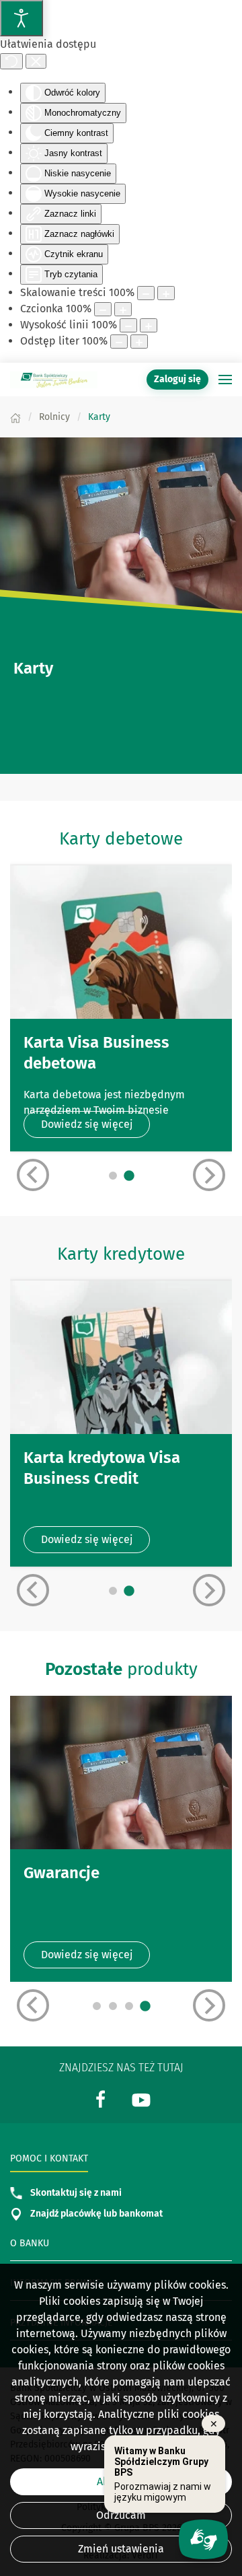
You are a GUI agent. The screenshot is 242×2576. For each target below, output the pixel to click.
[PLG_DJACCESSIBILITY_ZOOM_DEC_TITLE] (146, 293)
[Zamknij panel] (36, 61)
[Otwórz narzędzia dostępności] (22, 18)
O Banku (30, 2243)
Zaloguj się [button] (177, 379)
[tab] (113, 1176)
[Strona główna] (15, 417)
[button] (225, 380)
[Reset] (11, 61)
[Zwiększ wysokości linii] (149, 325)
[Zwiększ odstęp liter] (139, 342)
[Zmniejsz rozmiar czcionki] (103, 309)
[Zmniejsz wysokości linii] (128, 325)
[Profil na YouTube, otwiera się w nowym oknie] (141, 2099)
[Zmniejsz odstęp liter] (119, 342)
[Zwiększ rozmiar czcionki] (123, 309)
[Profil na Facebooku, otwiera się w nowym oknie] (101, 2099)
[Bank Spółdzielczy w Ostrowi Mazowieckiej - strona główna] (54, 380)
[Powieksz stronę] (166, 293)
